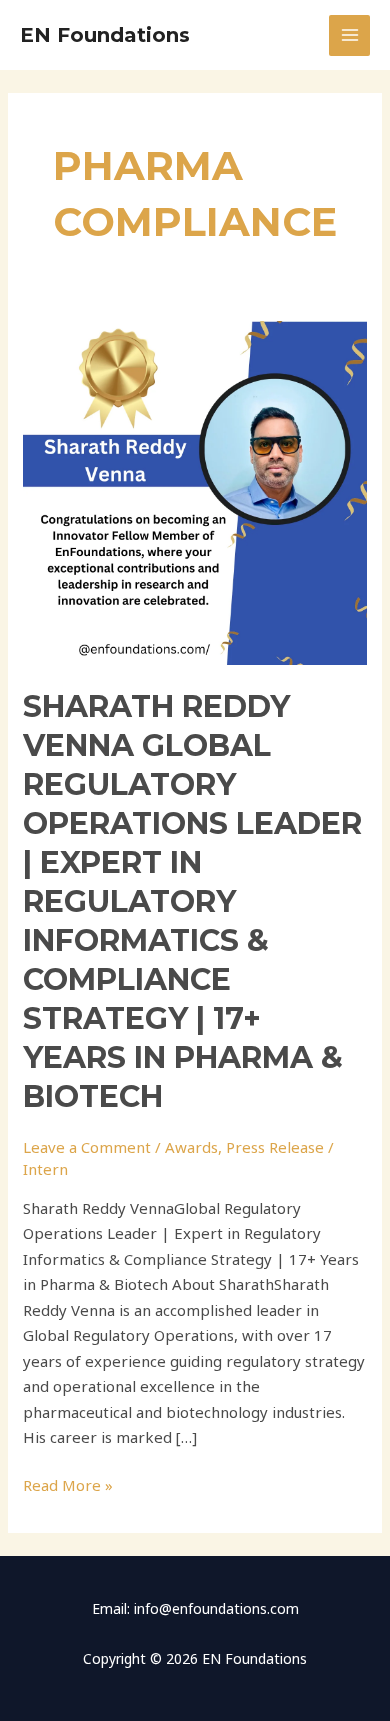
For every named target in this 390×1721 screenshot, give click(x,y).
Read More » (68, 1484)
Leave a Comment (87, 1147)
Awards (191, 1147)
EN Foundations (105, 35)
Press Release (275, 1147)
